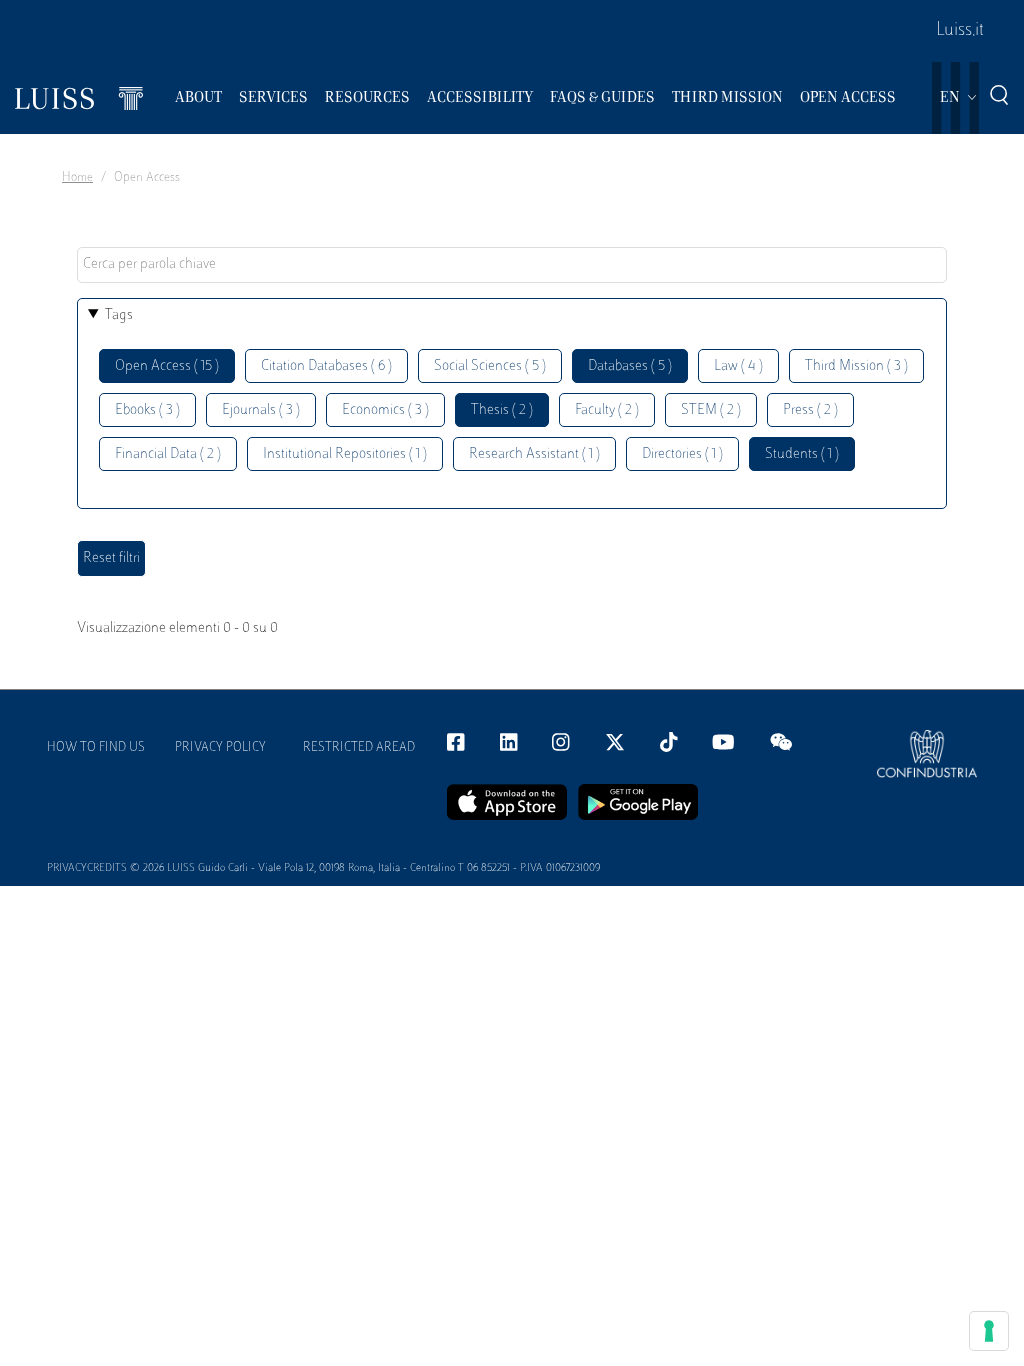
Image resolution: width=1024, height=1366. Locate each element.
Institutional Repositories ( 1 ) (345, 454)
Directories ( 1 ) (682, 454)
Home (77, 178)
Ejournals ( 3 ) (261, 410)
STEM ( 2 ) (711, 410)
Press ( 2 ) (810, 410)
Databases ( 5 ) (630, 366)
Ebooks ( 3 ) (147, 410)
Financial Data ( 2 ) (168, 454)
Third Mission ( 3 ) (856, 366)
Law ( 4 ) (738, 366)
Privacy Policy (220, 748)
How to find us (96, 748)
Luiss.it (960, 31)
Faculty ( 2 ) (607, 410)
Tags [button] (119, 315)
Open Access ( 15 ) (167, 366)
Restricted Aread (359, 748)
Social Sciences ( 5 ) (490, 366)
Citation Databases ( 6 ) (326, 366)
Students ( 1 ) (802, 454)
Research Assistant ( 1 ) (534, 454)
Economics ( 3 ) (385, 410)
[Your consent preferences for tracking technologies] (989, 1331)
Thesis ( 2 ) (502, 410)
